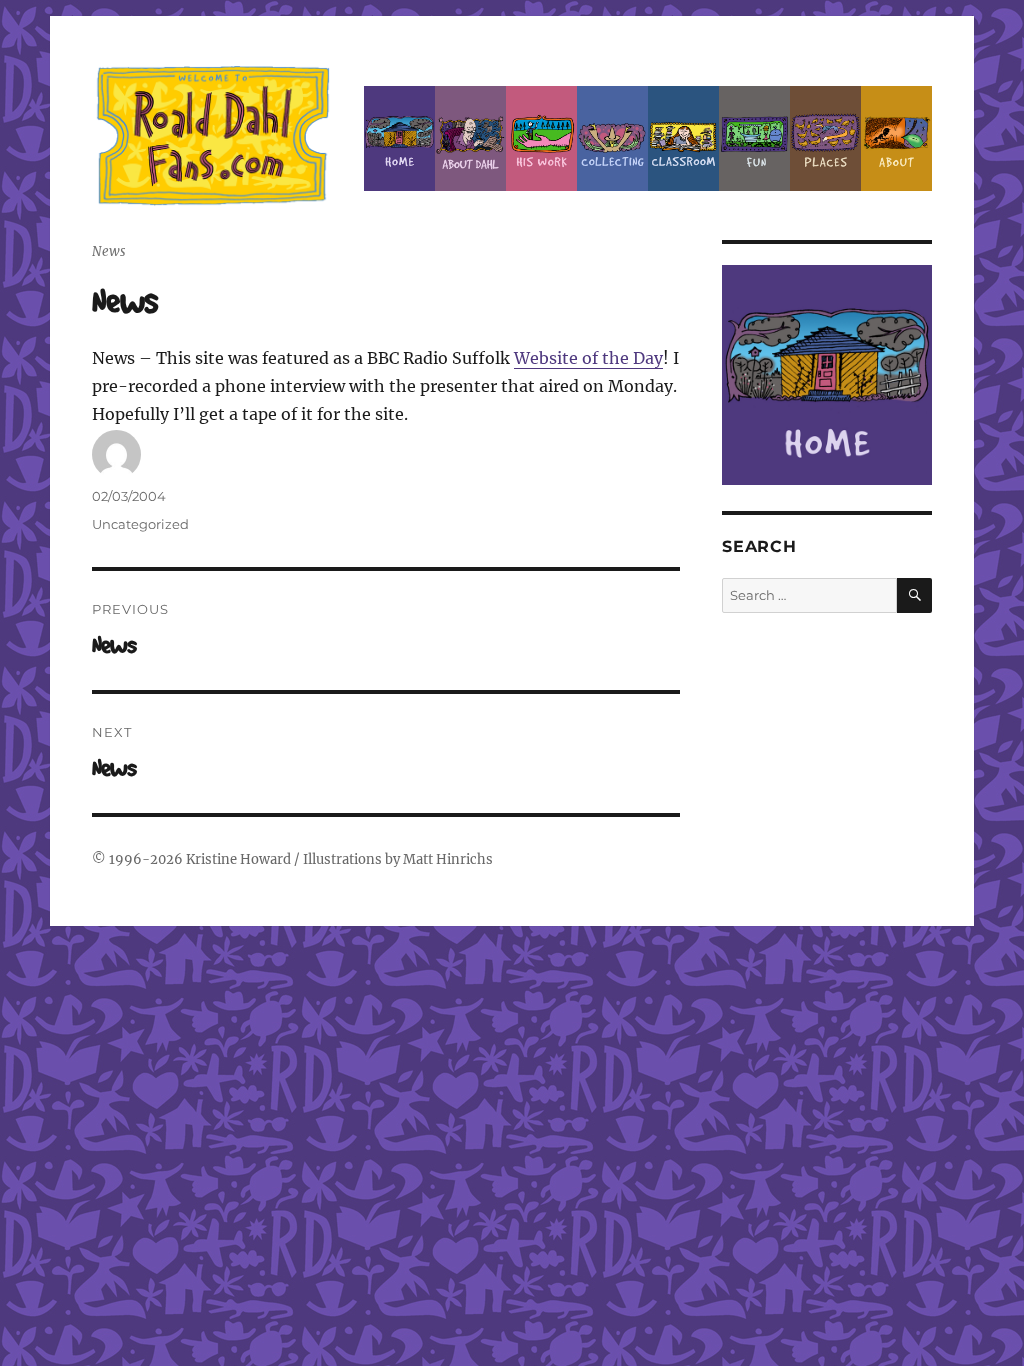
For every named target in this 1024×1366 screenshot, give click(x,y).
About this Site (896, 138)
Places (825, 138)
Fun (754, 138)
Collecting (612, 138)
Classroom (683, 138)
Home (399, 138)
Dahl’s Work (541, 138)
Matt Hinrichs (448, 859)
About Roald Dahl (470, 138)
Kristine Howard (238, 859)
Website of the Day (588, 358)
